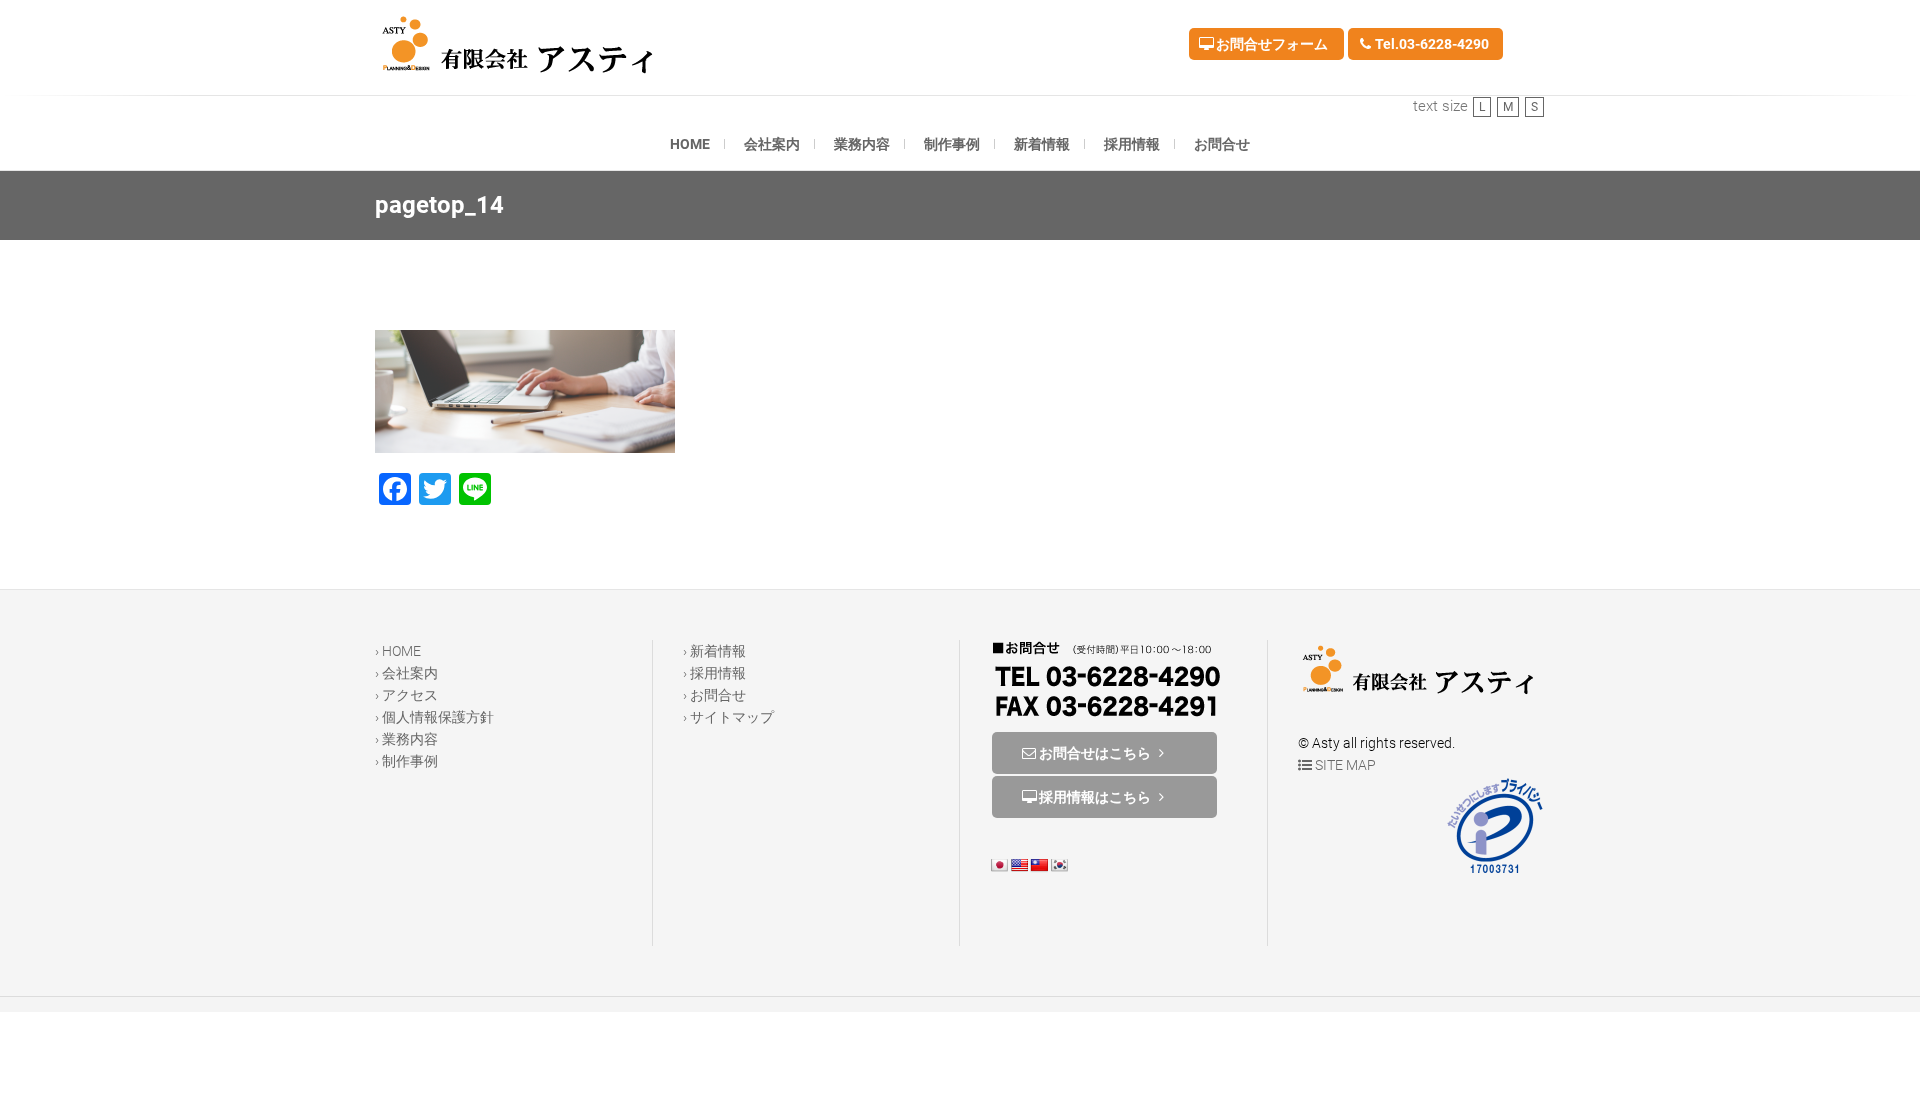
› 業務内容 (406, 739)
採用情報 (1132, 144)
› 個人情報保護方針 (434, 717)
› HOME (398, 651)
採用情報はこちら (1095, 797)
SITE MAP (1344, 765)
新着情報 (1042, 144)
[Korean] (1059, 865)
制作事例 (952, 144)
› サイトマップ (728, 717)
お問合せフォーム (1270, 44)
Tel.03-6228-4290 (1430, 44)
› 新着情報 (714, 651)
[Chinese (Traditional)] (1039, 865)
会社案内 (772, 144)
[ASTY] (523, 44)
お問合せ (1222, 144)
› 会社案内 (406, 673)
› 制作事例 (406, 761)
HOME (690, 144)
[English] (1019, 865)
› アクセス (406, 695)
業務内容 (862, 144)
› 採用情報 (714, 673)
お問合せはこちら (1095, 753)
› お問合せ (714, 695)
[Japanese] (999, 865)
